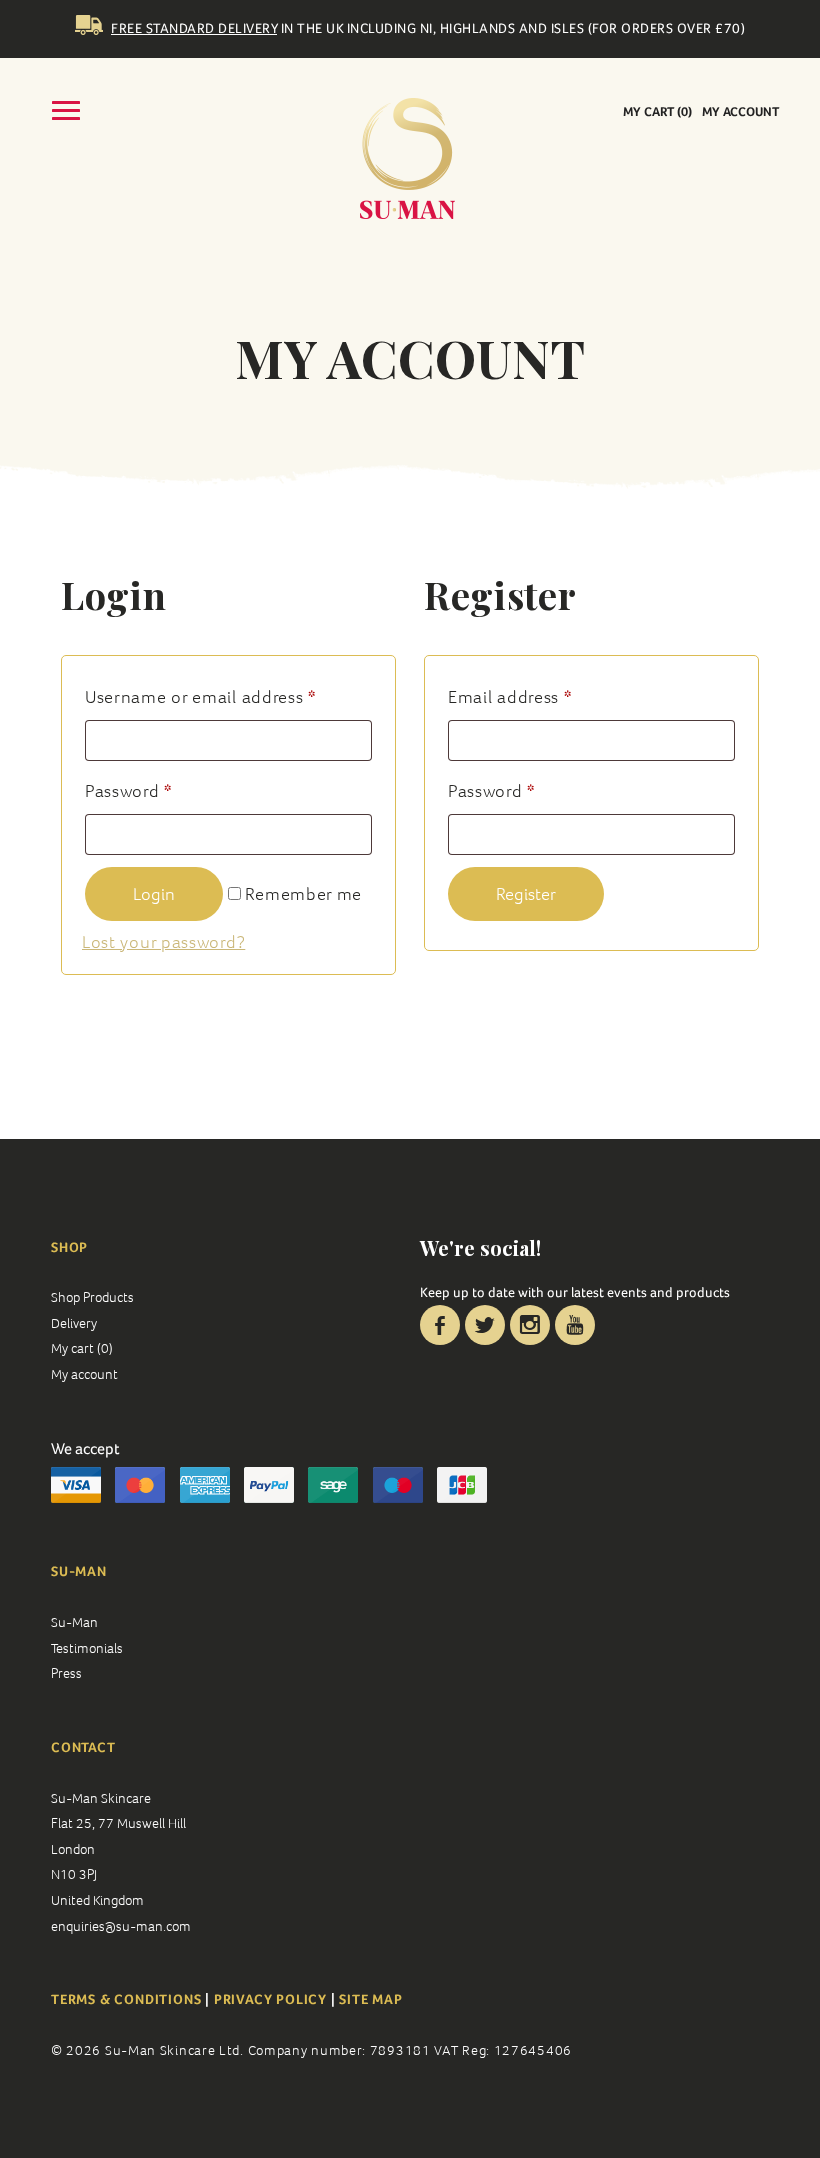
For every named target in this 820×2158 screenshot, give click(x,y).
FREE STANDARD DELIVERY (194, 28)
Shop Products (92, 1297)
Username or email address (200, 696)
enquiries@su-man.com (121, 1926)
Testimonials (87, 1648)
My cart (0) (657, 111)
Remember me (301, 893)
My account (740, 111)
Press (66, 1673)
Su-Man (74, 1622)
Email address (510, 696)
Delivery (74, 1323)
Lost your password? (163, 941)
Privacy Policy (270, 1999)
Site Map (370, 1999)
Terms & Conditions (128, 1999)
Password (128, 790)
